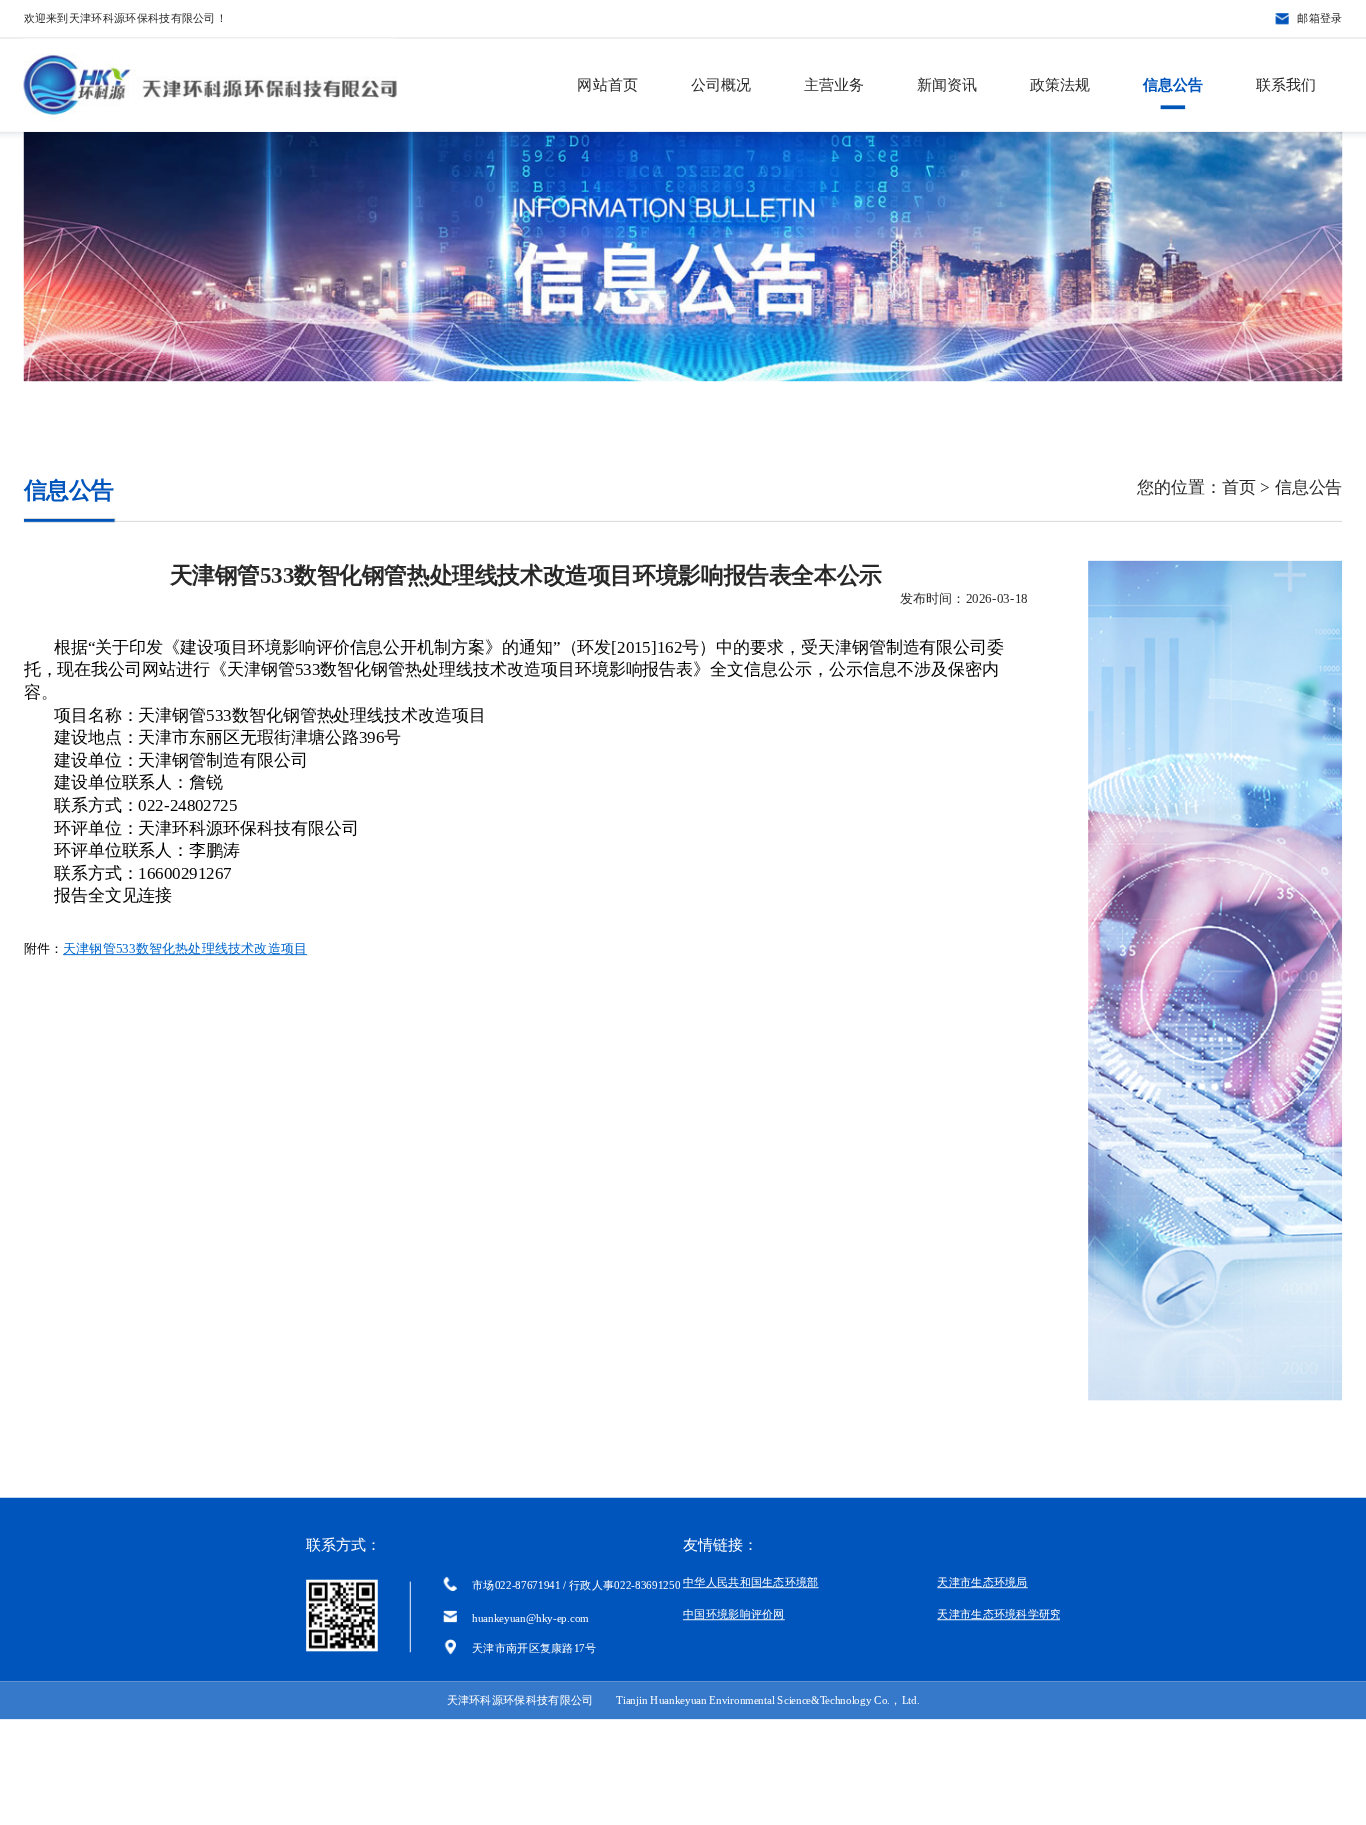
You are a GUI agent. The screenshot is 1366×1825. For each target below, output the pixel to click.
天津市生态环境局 (982, 1582)
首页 (1239, 487)
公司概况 (721, 85)
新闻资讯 (947, 85)
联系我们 (1286, 85)
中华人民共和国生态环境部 (751, 1582)
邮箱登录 (1319, 18)
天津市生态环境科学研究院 (1005, 1614)
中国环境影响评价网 (734, 1614)
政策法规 (1060, 85)
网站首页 (607, 85)
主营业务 (834, 85)
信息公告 (1173, 85)
